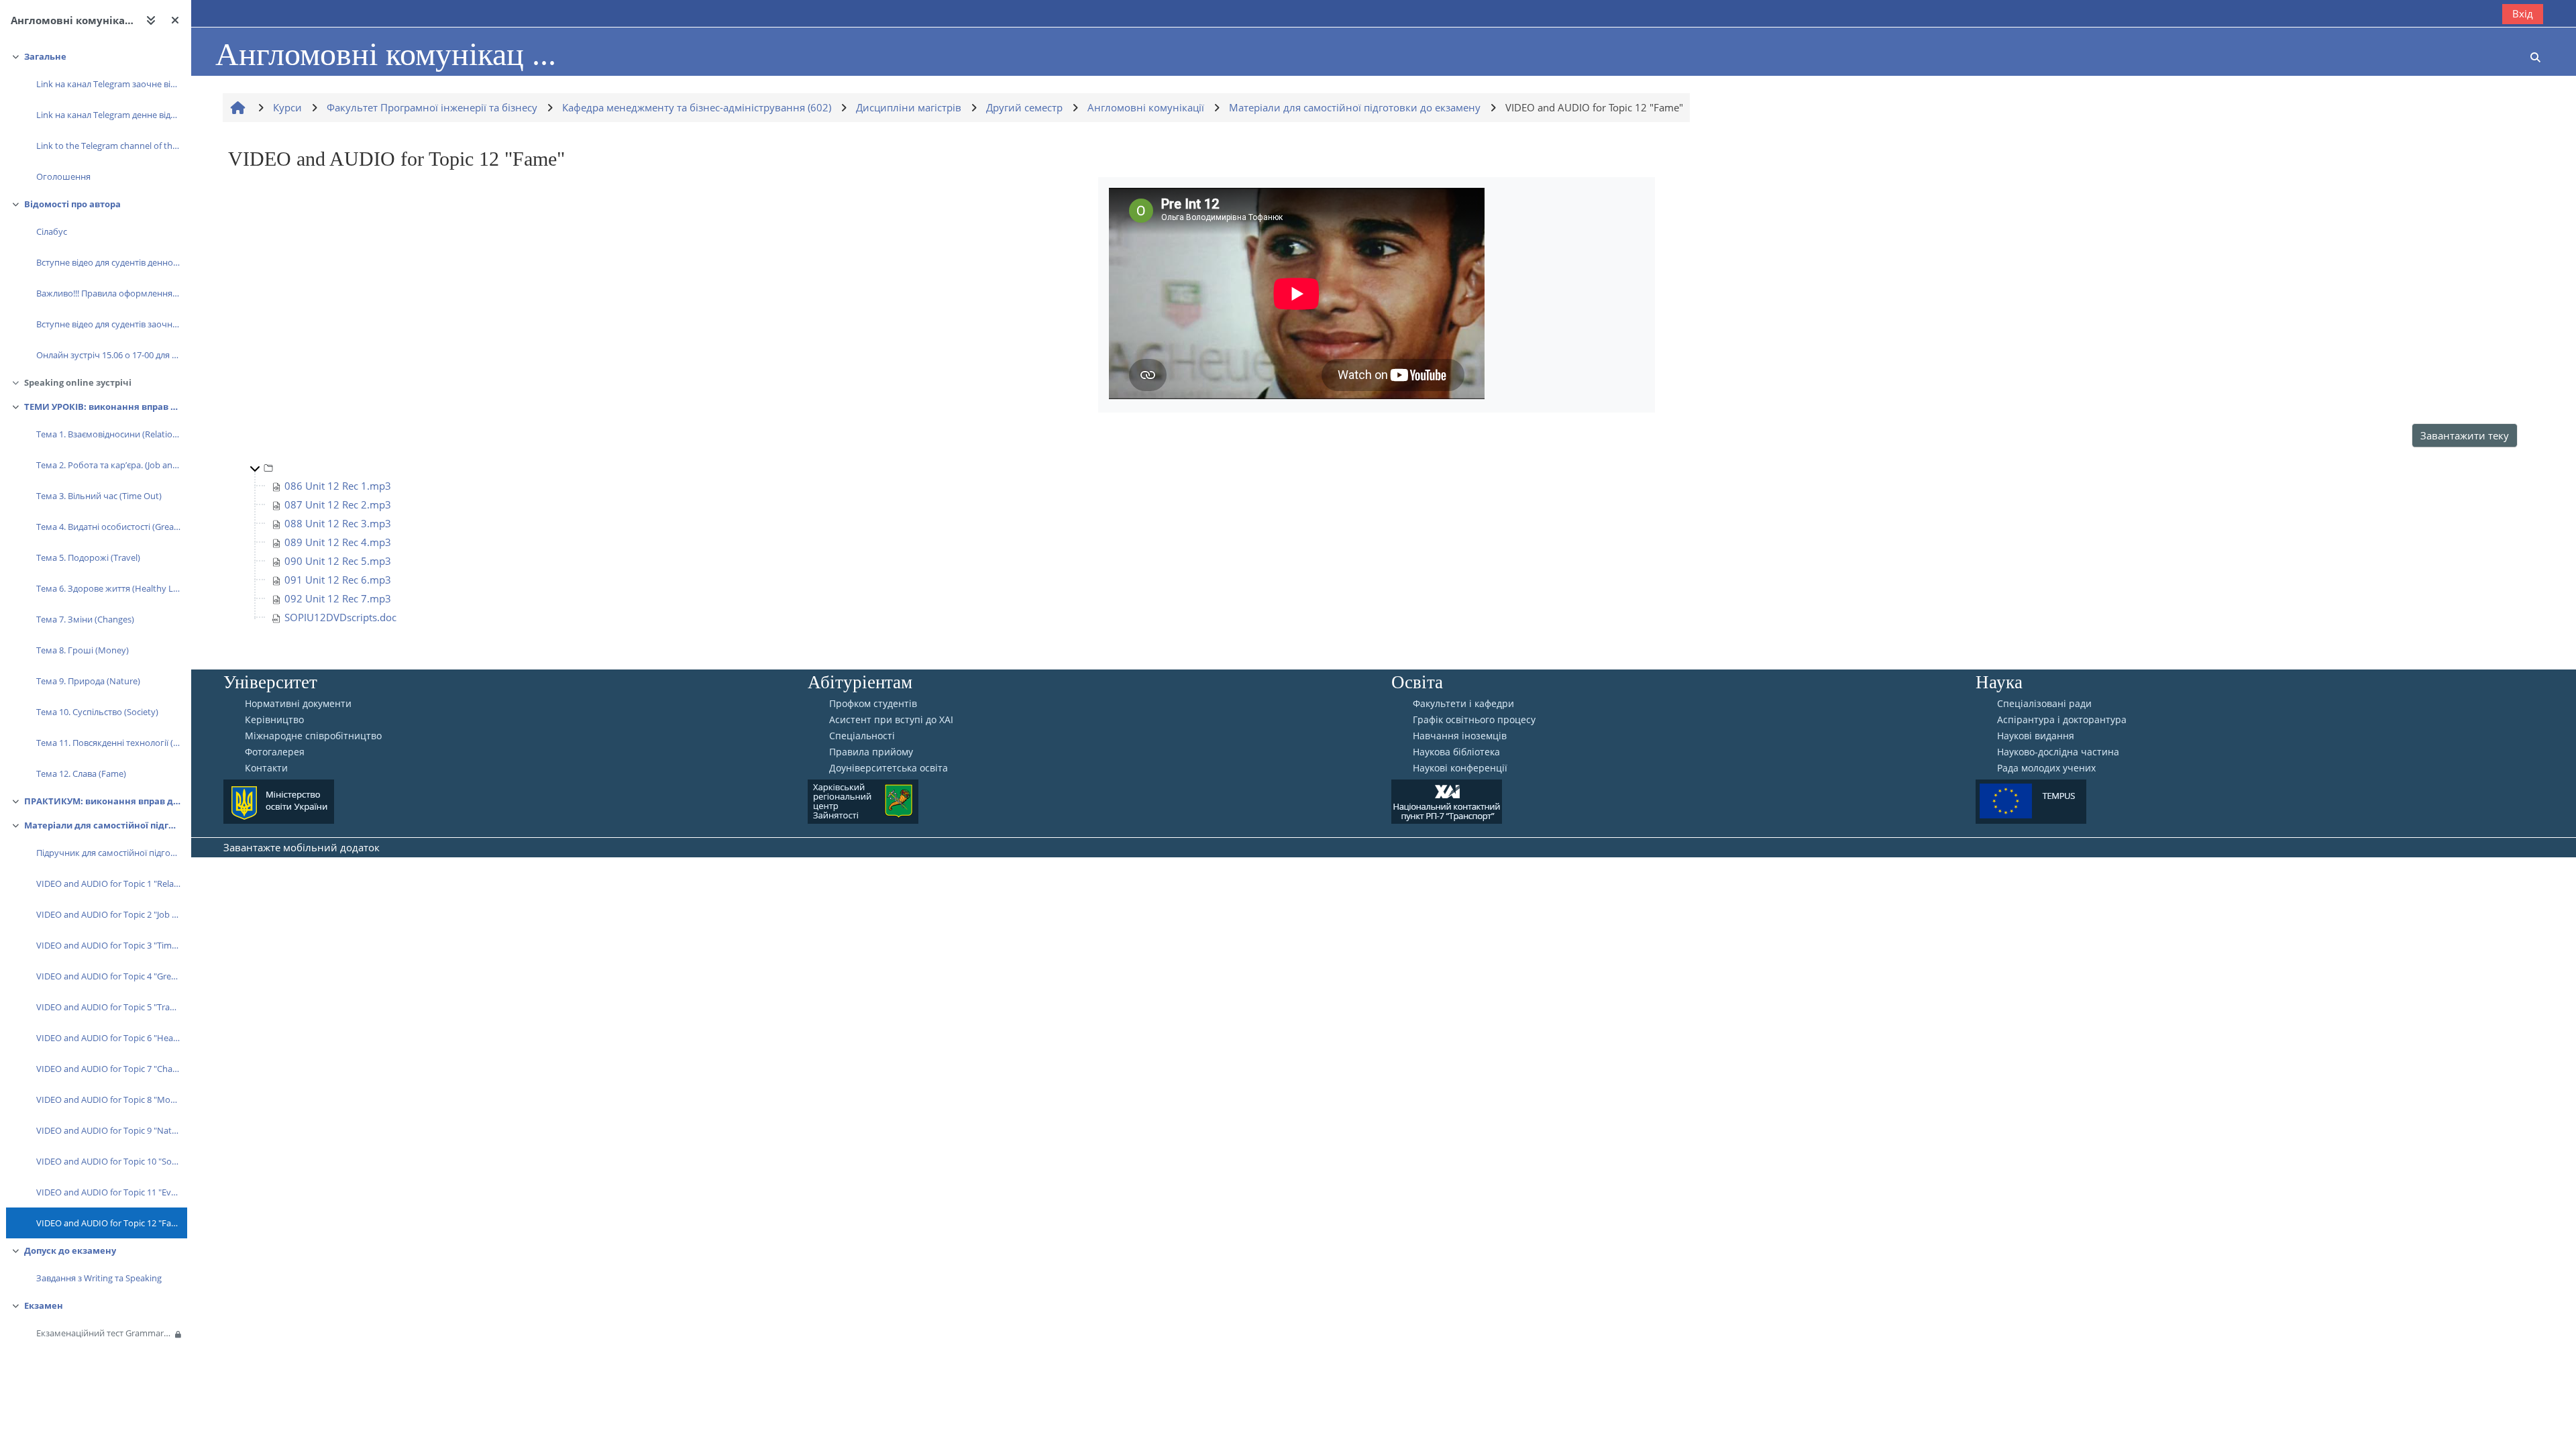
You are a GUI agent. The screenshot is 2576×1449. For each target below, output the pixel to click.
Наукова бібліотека (1456, 752)
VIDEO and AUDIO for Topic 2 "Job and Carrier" (108, 914)
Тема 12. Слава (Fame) (81, 773)
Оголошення (63, 176)
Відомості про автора (72, 204)
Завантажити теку (2465, 435)
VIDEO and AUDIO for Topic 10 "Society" (108, 1161)
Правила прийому (871, 752)
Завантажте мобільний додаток (302, 847)
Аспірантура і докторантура (2062, 720)
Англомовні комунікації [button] (73, 20)
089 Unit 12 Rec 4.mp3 (338, 542)
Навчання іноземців (1460, 736)
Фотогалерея (275, 752)
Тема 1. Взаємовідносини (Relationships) (108, 434)
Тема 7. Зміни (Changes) (85, 619)
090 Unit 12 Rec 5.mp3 (338, 561)
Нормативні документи (298, 704)
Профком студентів (873, 704)
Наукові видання (2036, 736)
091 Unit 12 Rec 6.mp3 (338, 580)
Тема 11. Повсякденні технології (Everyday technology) (108, 743)
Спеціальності (862, 736)
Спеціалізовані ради (2044, 704)
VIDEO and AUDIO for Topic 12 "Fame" (108, 1223)
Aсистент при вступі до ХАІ (891, 720)
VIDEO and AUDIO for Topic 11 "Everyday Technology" (108, 1192)
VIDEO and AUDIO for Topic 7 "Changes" (108, 1069)
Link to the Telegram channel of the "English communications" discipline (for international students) (108, 146)
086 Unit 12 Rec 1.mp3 (338, 486)
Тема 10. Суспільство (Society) (97, 712)
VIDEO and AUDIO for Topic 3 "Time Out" (108, 945)
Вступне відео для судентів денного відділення (108, 262)
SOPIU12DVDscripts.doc (340, 617)
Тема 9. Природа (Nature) (88, 681)
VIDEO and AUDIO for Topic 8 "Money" (108, 1099)
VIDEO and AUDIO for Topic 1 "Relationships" (108, 883)
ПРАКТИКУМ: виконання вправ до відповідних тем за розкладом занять (102, 801)
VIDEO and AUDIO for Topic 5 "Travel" (108, 1007)
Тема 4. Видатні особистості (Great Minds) (108, 527)
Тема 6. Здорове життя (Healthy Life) (108, 588)
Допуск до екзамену (70, 1250)
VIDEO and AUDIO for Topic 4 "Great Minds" (108, 976)
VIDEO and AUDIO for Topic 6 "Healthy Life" (108, 1038)
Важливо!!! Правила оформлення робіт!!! (108, 293)
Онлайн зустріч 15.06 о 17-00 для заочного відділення (108, 355)
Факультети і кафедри (1463, 704)
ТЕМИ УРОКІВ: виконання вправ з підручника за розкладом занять (102, 407)
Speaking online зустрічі (78, 382)
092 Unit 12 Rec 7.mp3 (338, 598)
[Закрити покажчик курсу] (175, 20)
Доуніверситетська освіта (889, 768)
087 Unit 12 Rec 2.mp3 (338, 504)
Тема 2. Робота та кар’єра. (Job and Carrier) (108, 465)
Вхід (2523, 13)
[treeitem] (95, 118)
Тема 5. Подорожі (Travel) (88, 557)
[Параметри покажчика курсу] (151, 20)
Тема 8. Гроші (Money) (83, 650)
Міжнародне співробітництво (313, 736)
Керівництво (274, 720)
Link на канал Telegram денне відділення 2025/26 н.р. (108, 115)
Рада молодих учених (2046, 768)
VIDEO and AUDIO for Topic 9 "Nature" (108, 1130)
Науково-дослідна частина (2058, 752)
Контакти (266, 768)
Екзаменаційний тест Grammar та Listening (104, 1333)
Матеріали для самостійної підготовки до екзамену (102, 825)
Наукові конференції (1460, 768)
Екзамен (44, 1305)
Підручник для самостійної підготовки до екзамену (108, 853)
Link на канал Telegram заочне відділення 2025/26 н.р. (108, 84)
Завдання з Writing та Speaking (99, 1278)
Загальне (45, 56)
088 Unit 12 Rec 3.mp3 (338, 523)
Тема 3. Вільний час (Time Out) (99, 496)
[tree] (1377, 542)
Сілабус (52, 231)
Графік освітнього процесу (1474, 720)
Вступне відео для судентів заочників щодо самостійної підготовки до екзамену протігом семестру (108, 324)
